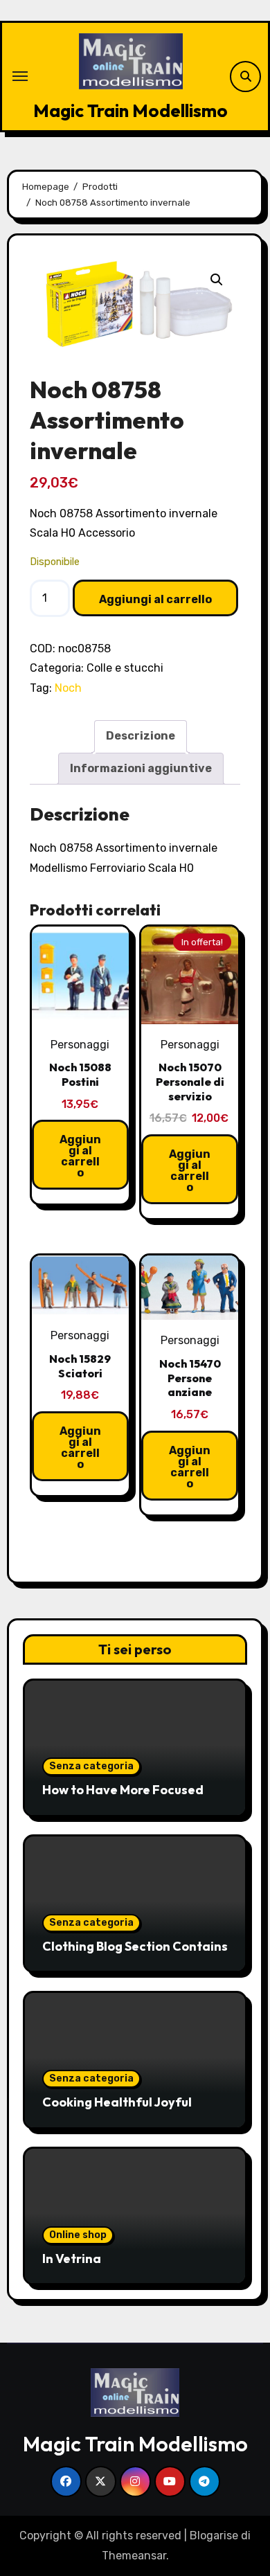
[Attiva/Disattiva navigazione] (20, 76)
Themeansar (134, 2556)
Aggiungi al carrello (155, 599)
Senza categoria (91, 1766)
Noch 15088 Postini (80, 1074)
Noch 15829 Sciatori (80, 1366)
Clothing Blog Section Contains (135, 1946)
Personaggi (80, 1045)
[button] (217, 280)
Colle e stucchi (125, 668)
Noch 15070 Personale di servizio (190, 1082)
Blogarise (214, 2535)
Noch (68, 688)
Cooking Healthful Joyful (117, 2102)
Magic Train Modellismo (130, 110)
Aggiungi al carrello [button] (80, 1156)
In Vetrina (72, 2259)
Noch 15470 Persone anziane (190, 1378)
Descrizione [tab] (141, 736)
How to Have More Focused (123, 1790)
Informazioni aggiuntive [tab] (141, 768)
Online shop (78, 2235)
